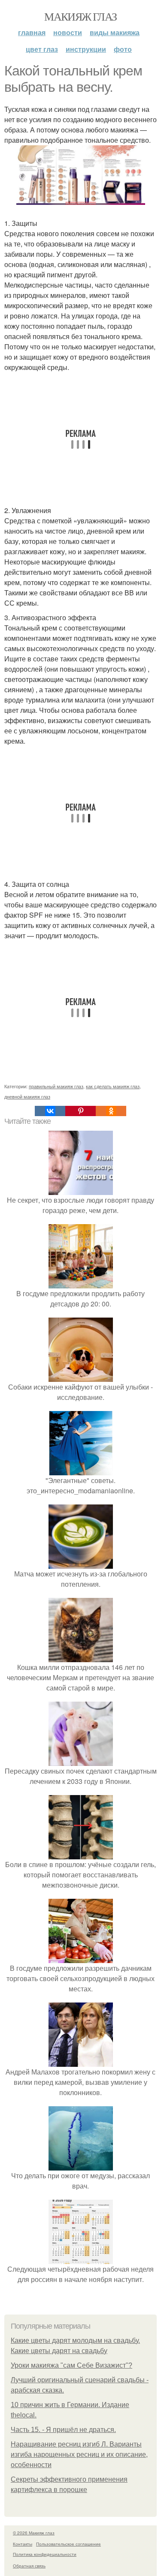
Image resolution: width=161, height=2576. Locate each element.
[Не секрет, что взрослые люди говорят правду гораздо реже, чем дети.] (81, 1190)
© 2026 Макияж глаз (34, 2533)
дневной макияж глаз (27, 1096)
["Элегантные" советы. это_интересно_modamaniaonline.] (81, 1470)
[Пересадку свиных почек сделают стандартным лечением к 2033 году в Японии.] (81, 1761)
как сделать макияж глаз (113, 1086)
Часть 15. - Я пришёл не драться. (63, 2430)
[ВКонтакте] (50, 1111)
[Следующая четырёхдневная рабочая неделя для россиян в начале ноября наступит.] (81, 2259)
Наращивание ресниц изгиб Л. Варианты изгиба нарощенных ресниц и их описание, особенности (79, 2454)
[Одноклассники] (111, 1111)
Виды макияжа (115, 32)
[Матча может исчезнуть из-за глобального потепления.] (81, 1563)
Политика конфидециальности (45, 2554)
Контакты (23, 2544)
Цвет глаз (42, 49)
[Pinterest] (80, 1111)
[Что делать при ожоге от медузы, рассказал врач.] (81, 2165)
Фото (123, 49)
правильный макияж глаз (56, 1086)
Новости (68, 32)
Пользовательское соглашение (68, 2544)
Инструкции (86, 49)
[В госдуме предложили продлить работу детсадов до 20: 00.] (81, 1283)
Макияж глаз (80, 16)
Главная (32, 32)
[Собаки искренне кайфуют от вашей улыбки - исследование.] (81, 1377)
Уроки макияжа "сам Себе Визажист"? (71, 2365)
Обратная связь (29, 2566)
